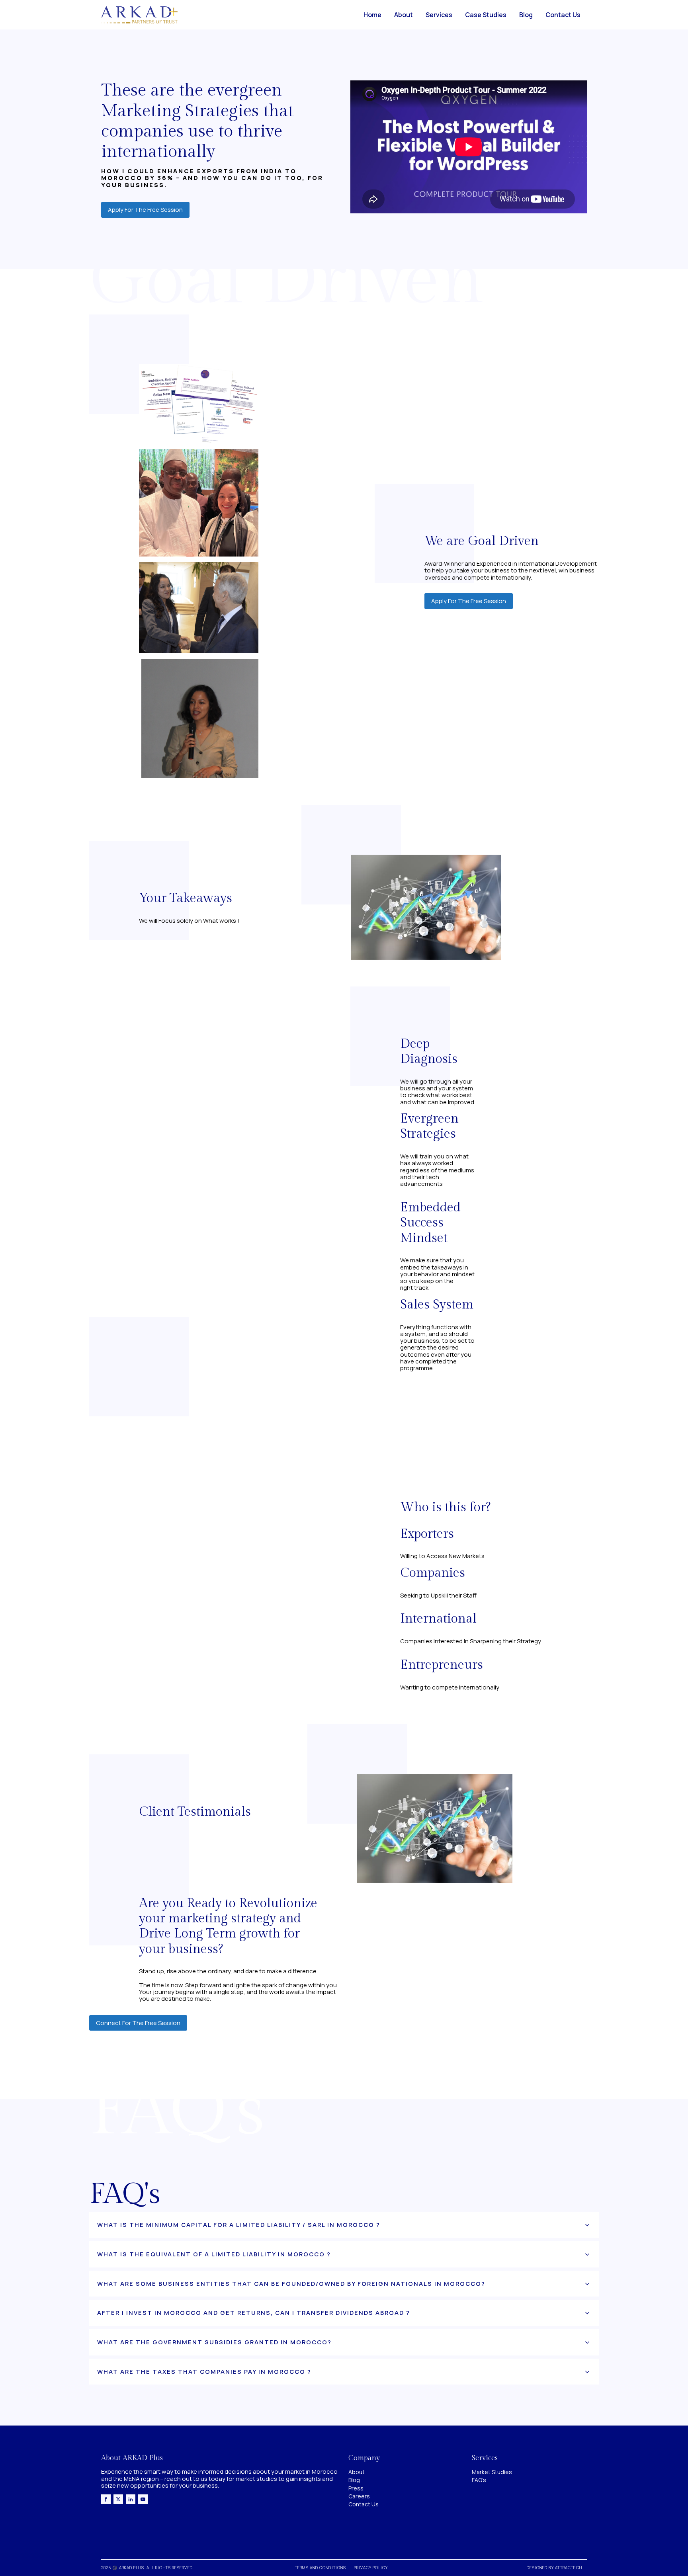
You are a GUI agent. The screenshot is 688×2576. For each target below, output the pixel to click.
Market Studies (492, 2472)
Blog (526, 15)
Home (372, 15)
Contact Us (563, 15)
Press (356, 2488)
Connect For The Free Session (138, 2023)
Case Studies (486, 15)
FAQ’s (479, 2480)
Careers (359, 2496)
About (404, 15)
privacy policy (371, 2568)
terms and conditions (321, 2568)
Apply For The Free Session (145, 210)
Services (439, 15)
